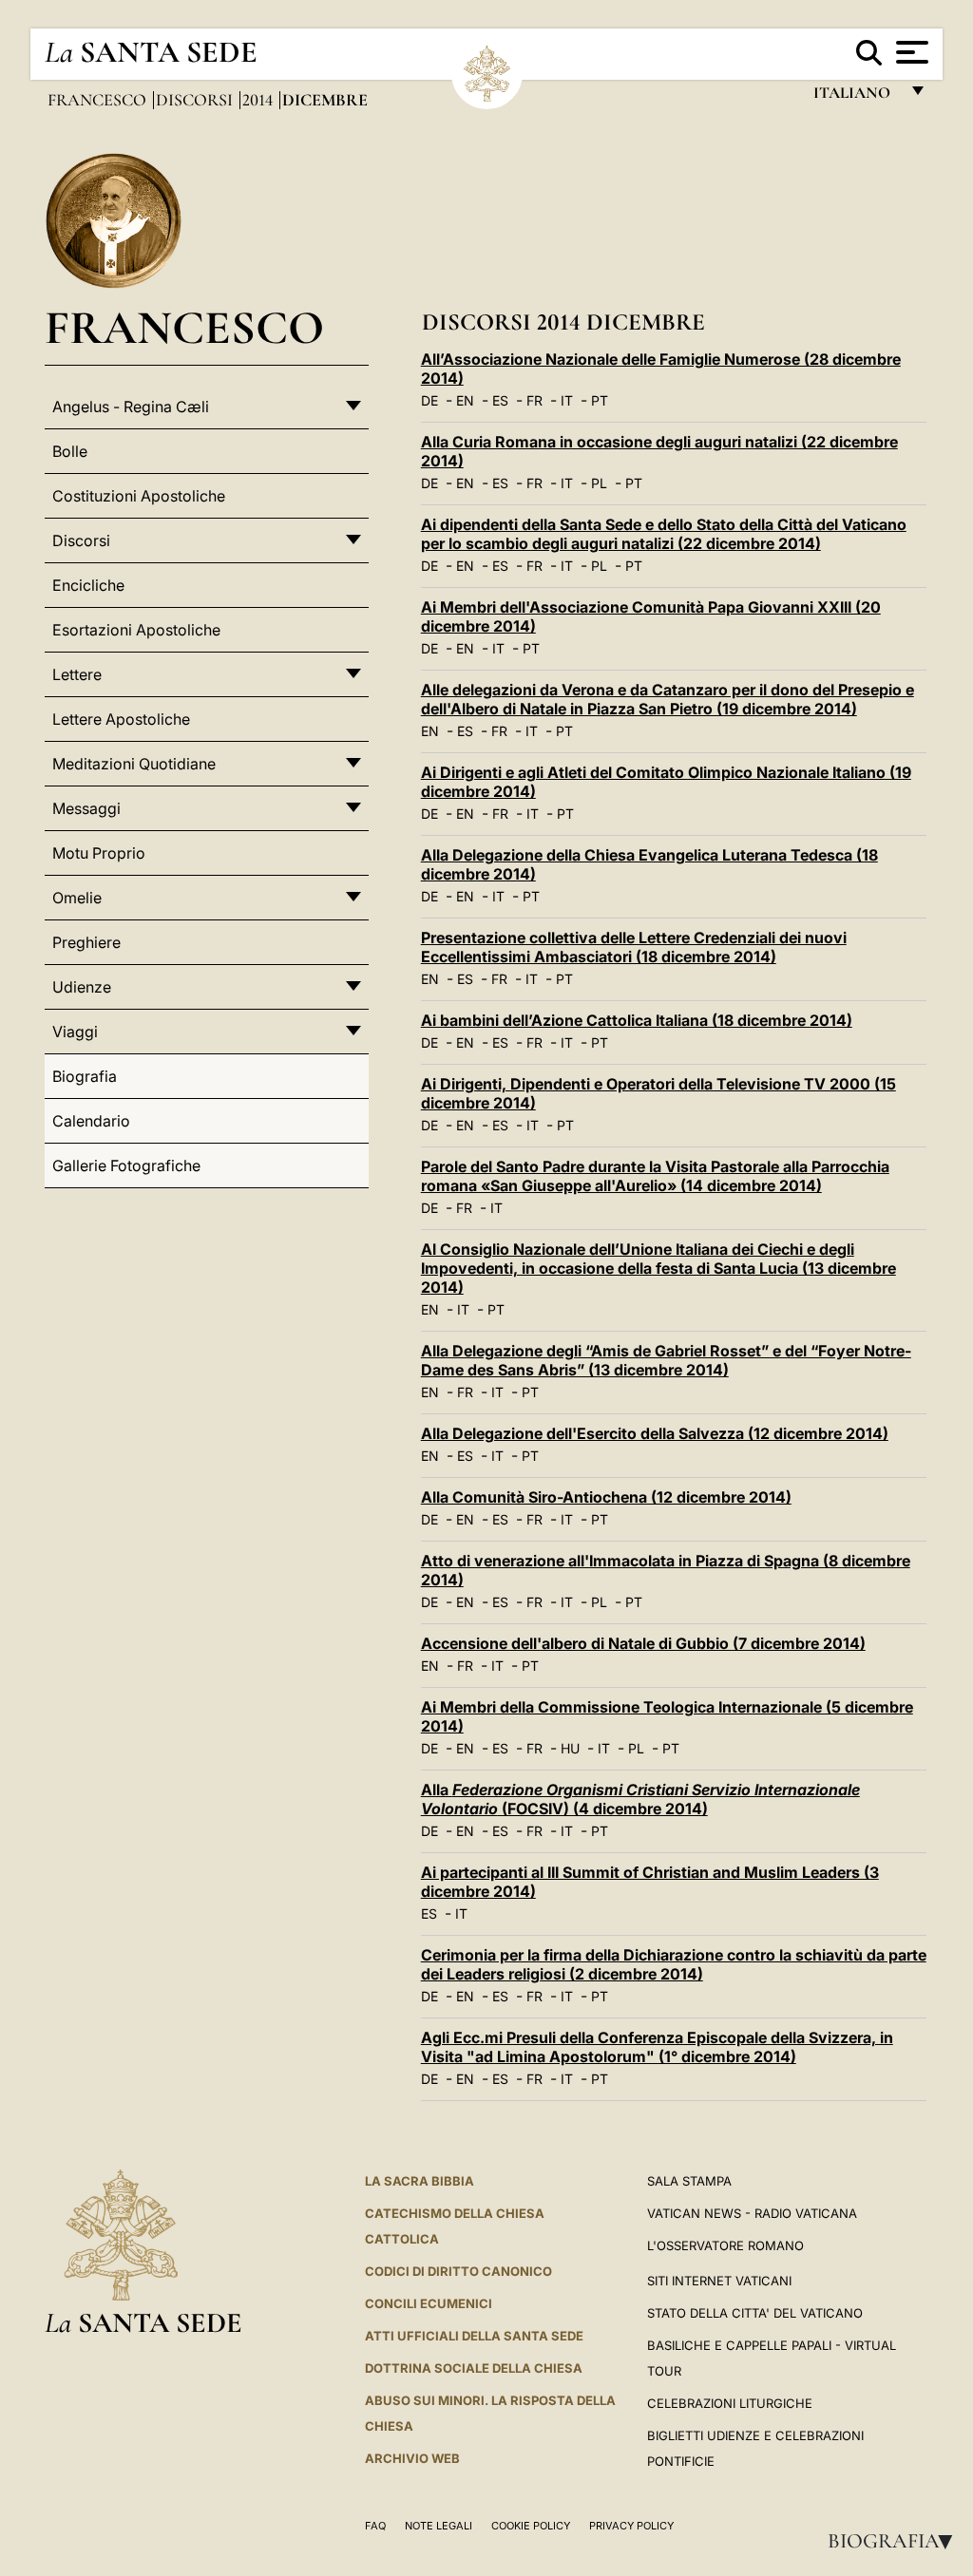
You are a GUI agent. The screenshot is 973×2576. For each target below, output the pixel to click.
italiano (856, 97)
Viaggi (75, 1032)
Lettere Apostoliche (121, 719)
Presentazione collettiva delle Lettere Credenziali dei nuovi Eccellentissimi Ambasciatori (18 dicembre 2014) (634, 947)
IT (567, 400)
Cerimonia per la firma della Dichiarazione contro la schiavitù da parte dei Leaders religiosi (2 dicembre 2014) (674, 1964)
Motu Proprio (99, 853)
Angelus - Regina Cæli (131, 407)
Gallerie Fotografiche (126, 1165)
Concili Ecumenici (429, 2303)
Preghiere (86, 942)
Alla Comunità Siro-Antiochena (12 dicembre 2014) (606, 1497)
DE (429, 400)
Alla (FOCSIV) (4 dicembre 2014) (640, 1799)
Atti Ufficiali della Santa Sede (474, 2336)
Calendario (91, 1121)
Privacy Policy (631, 2526)
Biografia (896, 2541)
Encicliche (88, 585)
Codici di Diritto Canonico (458, 2271)
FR (534, 400)
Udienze (82, 987)
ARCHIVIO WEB (412, 2458)
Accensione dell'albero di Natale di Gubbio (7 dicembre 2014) (643, 1643)
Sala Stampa (689, 2181)
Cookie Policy (531, 2526)
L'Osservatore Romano (725, 2245)
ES (500, 400)
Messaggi (86, 808)
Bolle (70, 451)
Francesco (99, 100)
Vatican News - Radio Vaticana (752, 2213)
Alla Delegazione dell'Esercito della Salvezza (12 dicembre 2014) (655, 1433)
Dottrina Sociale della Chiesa (474, 2368)
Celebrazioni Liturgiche (730, 2403)
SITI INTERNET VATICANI (719, 2281)
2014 (259, 100)
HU (570, 1748)
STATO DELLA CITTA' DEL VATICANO (755, 2313)
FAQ (375, 2526)
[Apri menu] (910, 52)
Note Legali (439, 2526)
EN (465, 400)
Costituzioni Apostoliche (139, 496)
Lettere (77, 674)
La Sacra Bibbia (420, 2181)
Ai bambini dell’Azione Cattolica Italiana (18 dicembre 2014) (637, 1020)
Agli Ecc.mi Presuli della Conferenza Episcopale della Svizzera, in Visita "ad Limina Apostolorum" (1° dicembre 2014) (657, 2047)
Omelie (77, 898)
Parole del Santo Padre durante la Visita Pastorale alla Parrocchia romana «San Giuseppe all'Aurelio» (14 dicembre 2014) (655, 1176)
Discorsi (196, 100)
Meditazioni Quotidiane (134, 764)
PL (599, 483)
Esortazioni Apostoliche (136, 630)
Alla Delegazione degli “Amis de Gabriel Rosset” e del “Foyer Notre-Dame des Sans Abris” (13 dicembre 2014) (666, 1360)
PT (600, 400)
